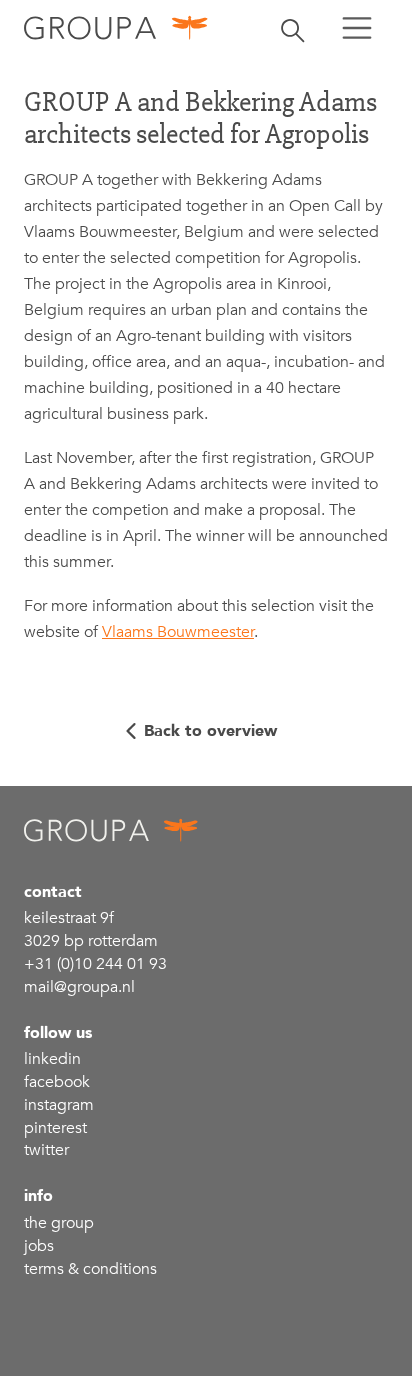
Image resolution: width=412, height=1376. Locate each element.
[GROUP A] (116, 27)
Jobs (39, 1246)
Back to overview (210, 731)
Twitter (46, 1150)
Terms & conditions (90, 1269)
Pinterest (55, 1128)
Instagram (59, 1105)
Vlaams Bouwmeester (178, 632)
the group (59, 1223)
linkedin (52, 1059)
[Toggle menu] (357, 28)
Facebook (57, 1082)
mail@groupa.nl (79, 987)
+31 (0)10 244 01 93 (95, 964)
